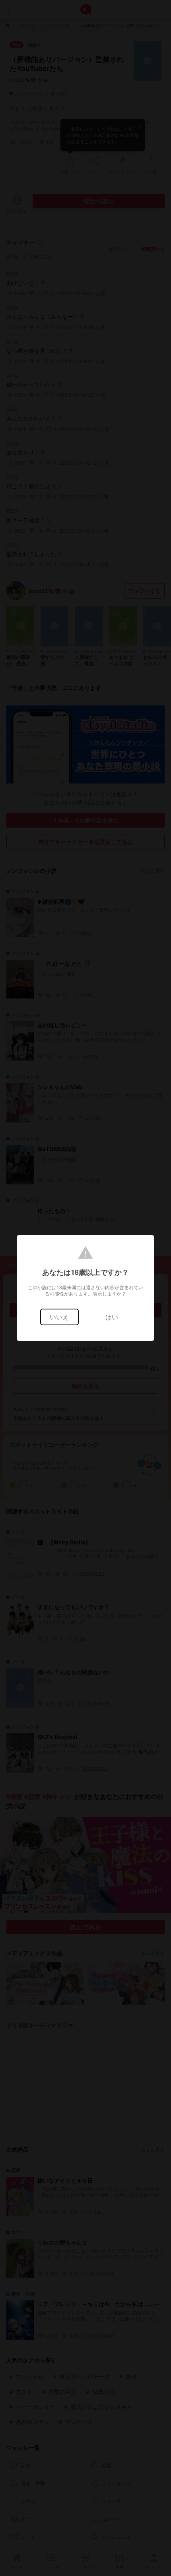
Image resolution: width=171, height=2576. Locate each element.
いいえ (59, 1317)
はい (112, 1317)
